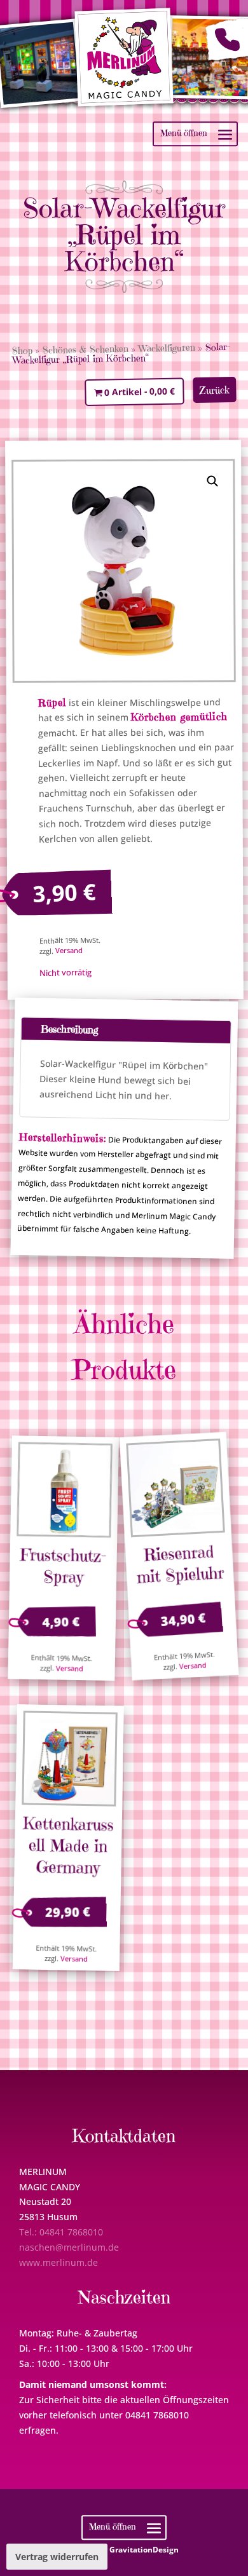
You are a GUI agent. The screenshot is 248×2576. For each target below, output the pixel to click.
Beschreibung (69, 1029)
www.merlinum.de (59, 2262)
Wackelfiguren (167, 348)
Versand (68, 951)
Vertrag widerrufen (57, 2557)
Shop (22, 351)
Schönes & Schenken (86, 349)
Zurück (214, 390)
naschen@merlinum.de (69, 2247)
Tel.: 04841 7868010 (61, 2232)
